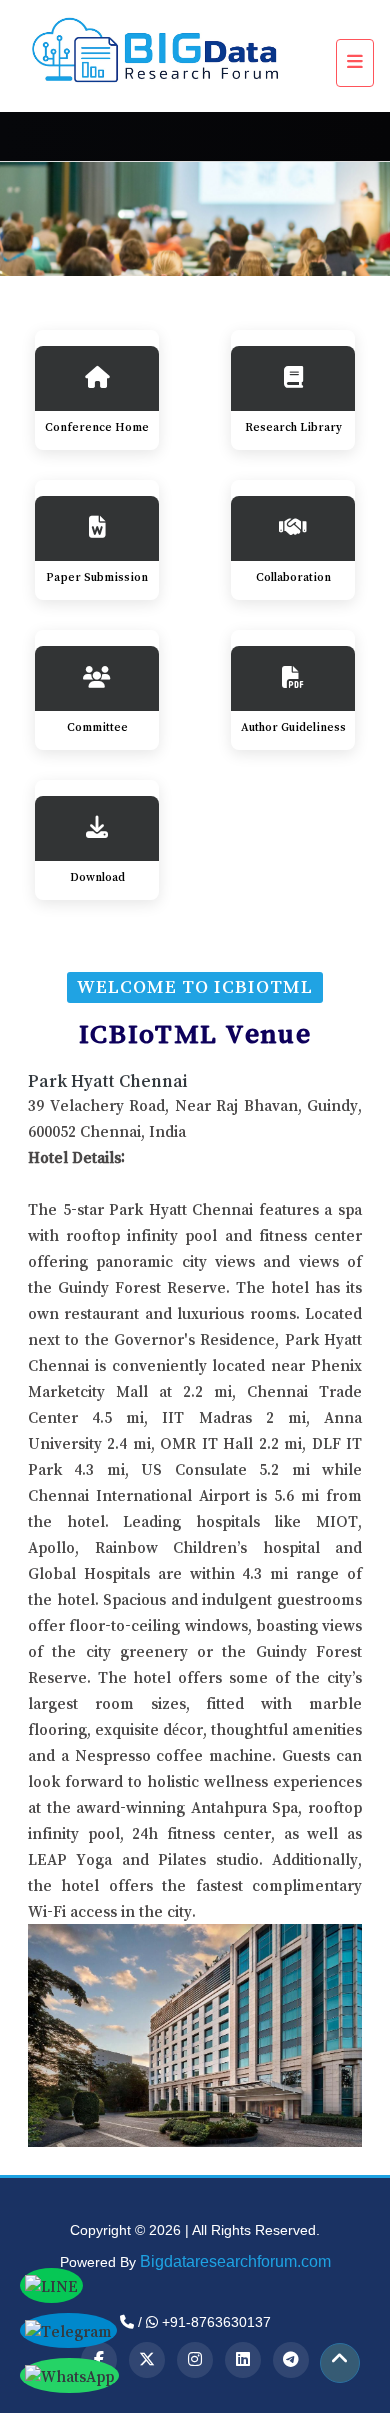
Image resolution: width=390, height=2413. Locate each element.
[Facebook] (99, 2360)
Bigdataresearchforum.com (235, 2261)
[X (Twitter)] (147, 2360)
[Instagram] (195, 2360)
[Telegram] (291, 2360)
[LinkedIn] (243, 2360)
